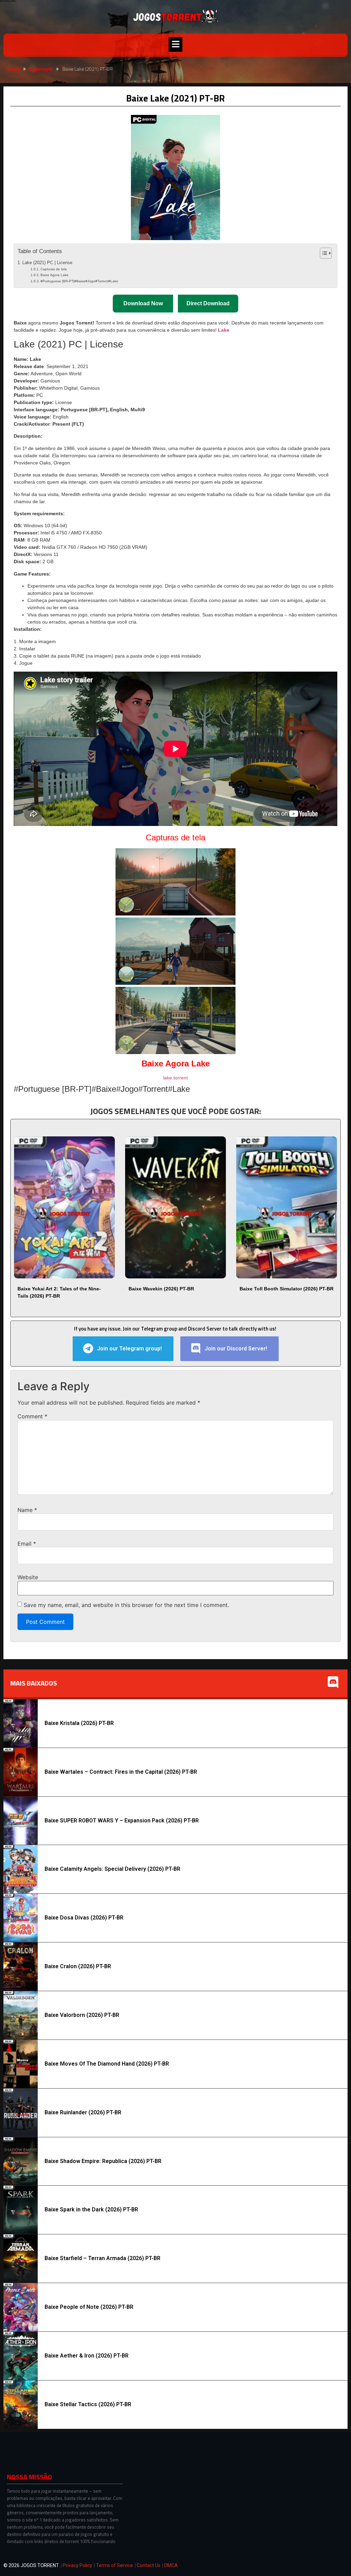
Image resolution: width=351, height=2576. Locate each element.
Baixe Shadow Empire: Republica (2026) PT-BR (103, 2161)
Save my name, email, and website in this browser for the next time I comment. (126, 1605)
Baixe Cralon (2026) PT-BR (78, 1966)
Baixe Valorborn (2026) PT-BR (82, 2015)
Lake (224, 330)
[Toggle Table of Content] (322, 253)
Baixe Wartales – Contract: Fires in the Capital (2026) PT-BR (121, 1772)
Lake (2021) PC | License (47, 263)
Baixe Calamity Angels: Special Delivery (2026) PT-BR (112, 1869)
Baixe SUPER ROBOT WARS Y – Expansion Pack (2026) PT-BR (122, 1821)
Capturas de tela (54, 269)
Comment (32, 1416)
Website (28, 1577)
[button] (175, 44)
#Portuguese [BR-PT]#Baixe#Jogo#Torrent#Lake (79, 281)
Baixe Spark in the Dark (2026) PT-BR (91, 2209)
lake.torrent (175, 1078)
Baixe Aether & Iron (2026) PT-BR (87, 2356)
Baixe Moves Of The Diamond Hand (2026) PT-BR (107, 2064)
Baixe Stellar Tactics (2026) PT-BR (88, 2404)
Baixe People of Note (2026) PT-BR (89, 2307)
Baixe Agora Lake (55, 275)
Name (27, 1510)
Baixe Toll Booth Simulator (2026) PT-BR (287, 1289)
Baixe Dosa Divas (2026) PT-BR (84, 1918)
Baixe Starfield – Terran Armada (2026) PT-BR (102, 2258)
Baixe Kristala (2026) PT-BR (79, 1723)
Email (27, 1544)
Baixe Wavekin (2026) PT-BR (161, 1289)
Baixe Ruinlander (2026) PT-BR (83, 2112)
